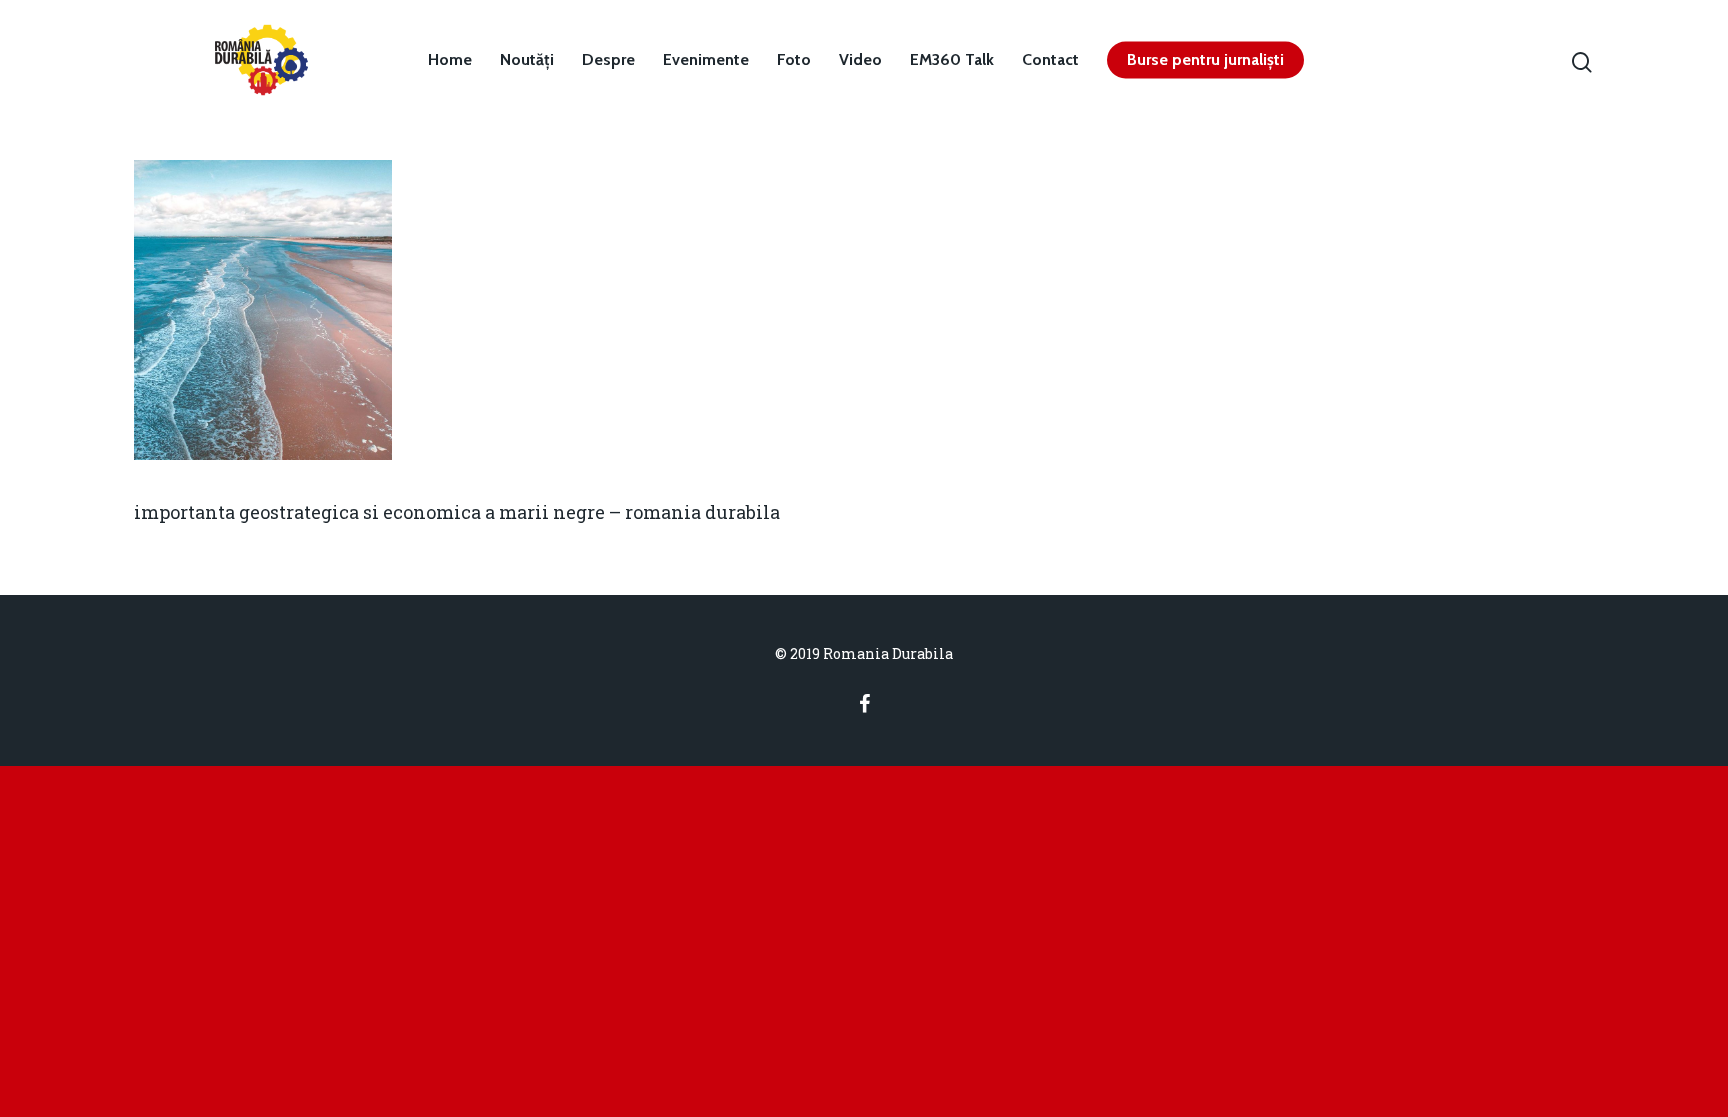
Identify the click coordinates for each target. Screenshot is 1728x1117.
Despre (608, 60)
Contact (1050, 60)
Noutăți (527, 60)
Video (860, 60)
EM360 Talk (952, 60)
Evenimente (706, 60)
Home (450, 60)
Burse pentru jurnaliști (1205, 60)
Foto (794, 60)
